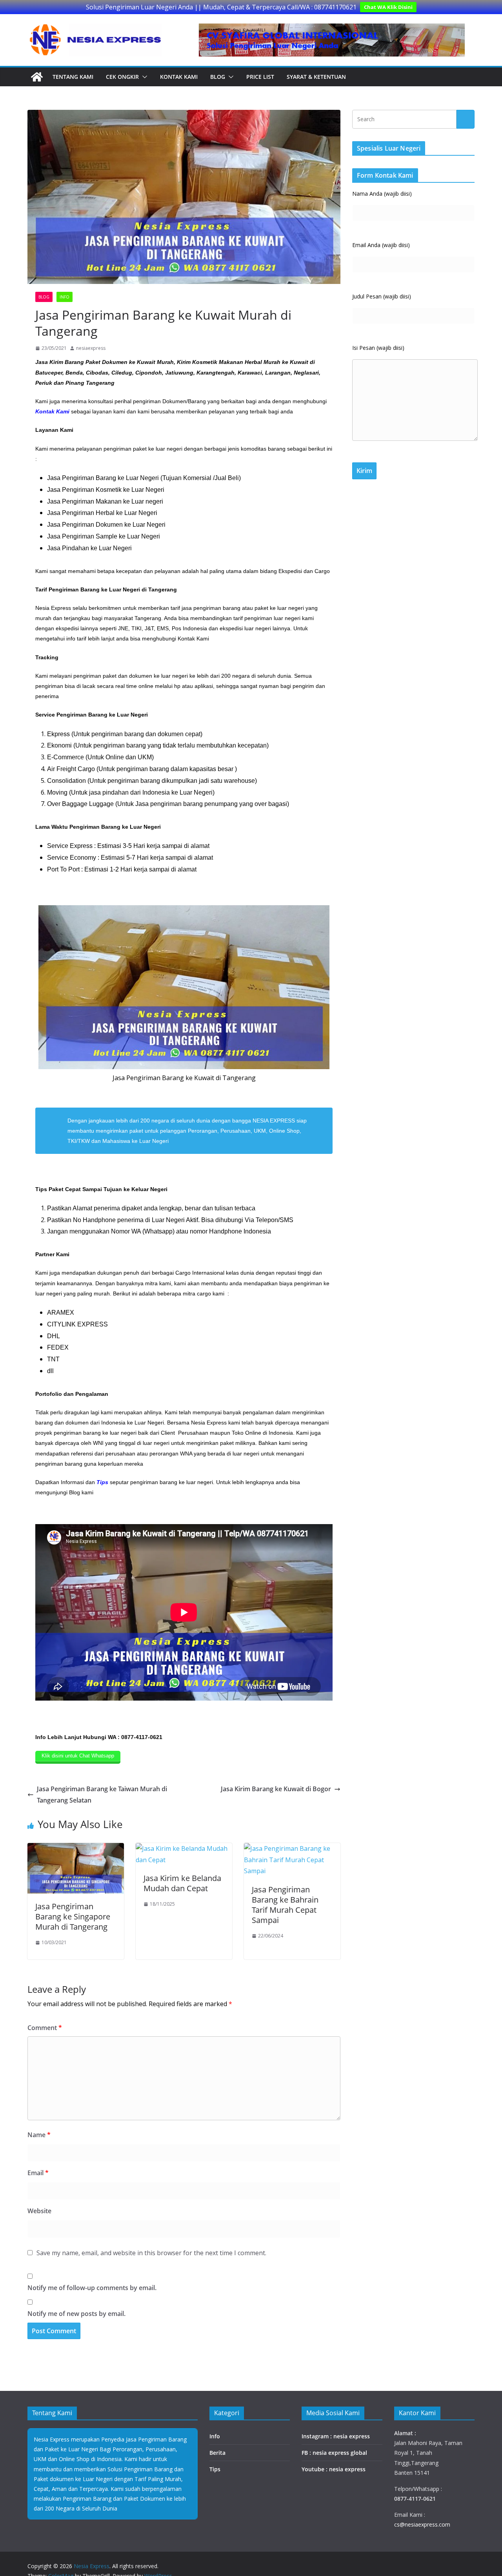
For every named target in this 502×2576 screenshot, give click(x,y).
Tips (215, 2469)
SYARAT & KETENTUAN (316, 77)
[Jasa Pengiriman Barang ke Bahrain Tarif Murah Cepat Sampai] (292, 1848)
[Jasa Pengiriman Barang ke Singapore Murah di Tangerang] (76, 1848)
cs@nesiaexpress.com (422, 2524)
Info (65, 297)
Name (39, 2135)
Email (38, 2173)
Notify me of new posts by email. (76, 2314)
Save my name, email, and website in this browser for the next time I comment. (151, 2253)
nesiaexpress (91, 348)
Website (39, 2211)
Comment (45, 2028)
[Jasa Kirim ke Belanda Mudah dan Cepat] (184, 1848)
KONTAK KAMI (179, 77)
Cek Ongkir (122, 77)
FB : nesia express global (334, 2453)
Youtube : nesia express (334, 2469)
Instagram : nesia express (336, 2436)
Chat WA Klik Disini (388, 7)
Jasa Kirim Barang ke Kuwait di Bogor (276, 1789)
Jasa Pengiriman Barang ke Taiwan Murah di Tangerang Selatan (102, 1795)
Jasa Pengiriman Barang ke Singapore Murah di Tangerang (73, 1917)
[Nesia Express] (37, 77)
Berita (217, 2453)
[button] (143, 77)
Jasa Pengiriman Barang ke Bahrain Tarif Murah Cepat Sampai (285, 1905)
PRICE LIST (260, 77)
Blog (218, 77)
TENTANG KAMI (73, 77)
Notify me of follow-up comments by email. (92, 2288)
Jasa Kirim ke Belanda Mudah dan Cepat (182, 1883)
